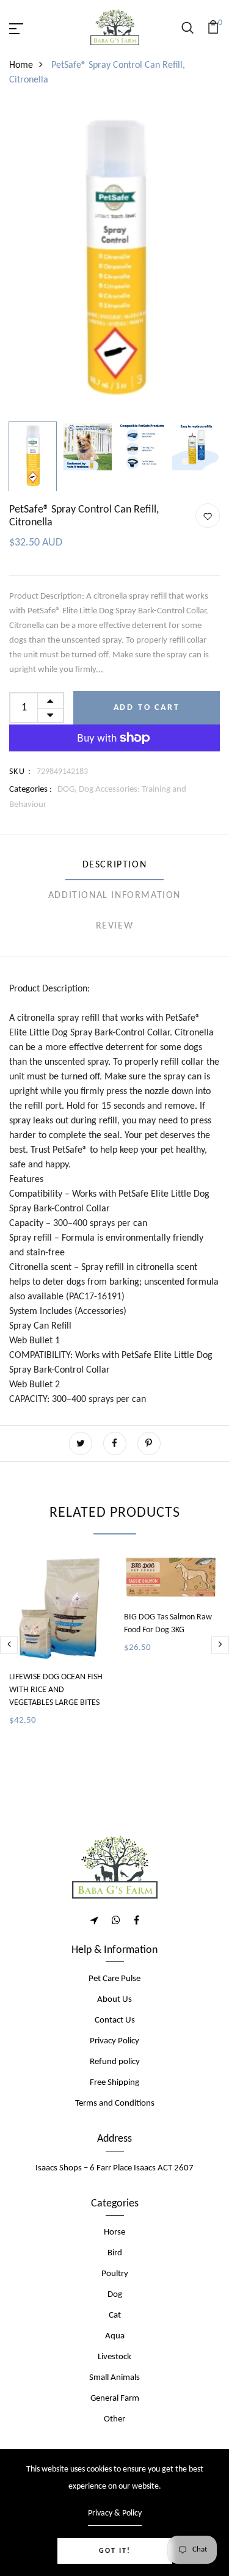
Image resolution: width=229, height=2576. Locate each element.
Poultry (115, 2274)
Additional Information (114, 896)
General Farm (115, 2399)
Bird (115, 2253)
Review (115, 926)
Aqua (115, 2336)
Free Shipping (114, 2083)
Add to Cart (147, 708)
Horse (114, 2232)
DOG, (68, 790)
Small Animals (114, 2378)
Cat (115, 2315)
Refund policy (115, 2062)
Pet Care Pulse (114, 1979)
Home (21, 65)
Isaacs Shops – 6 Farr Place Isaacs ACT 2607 (114, 2168)
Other (114, 2419)
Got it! (115, 2551)
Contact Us (115, 2020)
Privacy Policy (114, 2041)
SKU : (20, 772)
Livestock (114, 2357)
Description (115, 865)
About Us (114, 2000)
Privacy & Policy (115, 2513)
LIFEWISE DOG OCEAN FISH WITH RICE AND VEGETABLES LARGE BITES (56, 1690)
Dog (115, 2295)
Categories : (31, 790)
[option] (114, 261)
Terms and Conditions (115, 2103)
